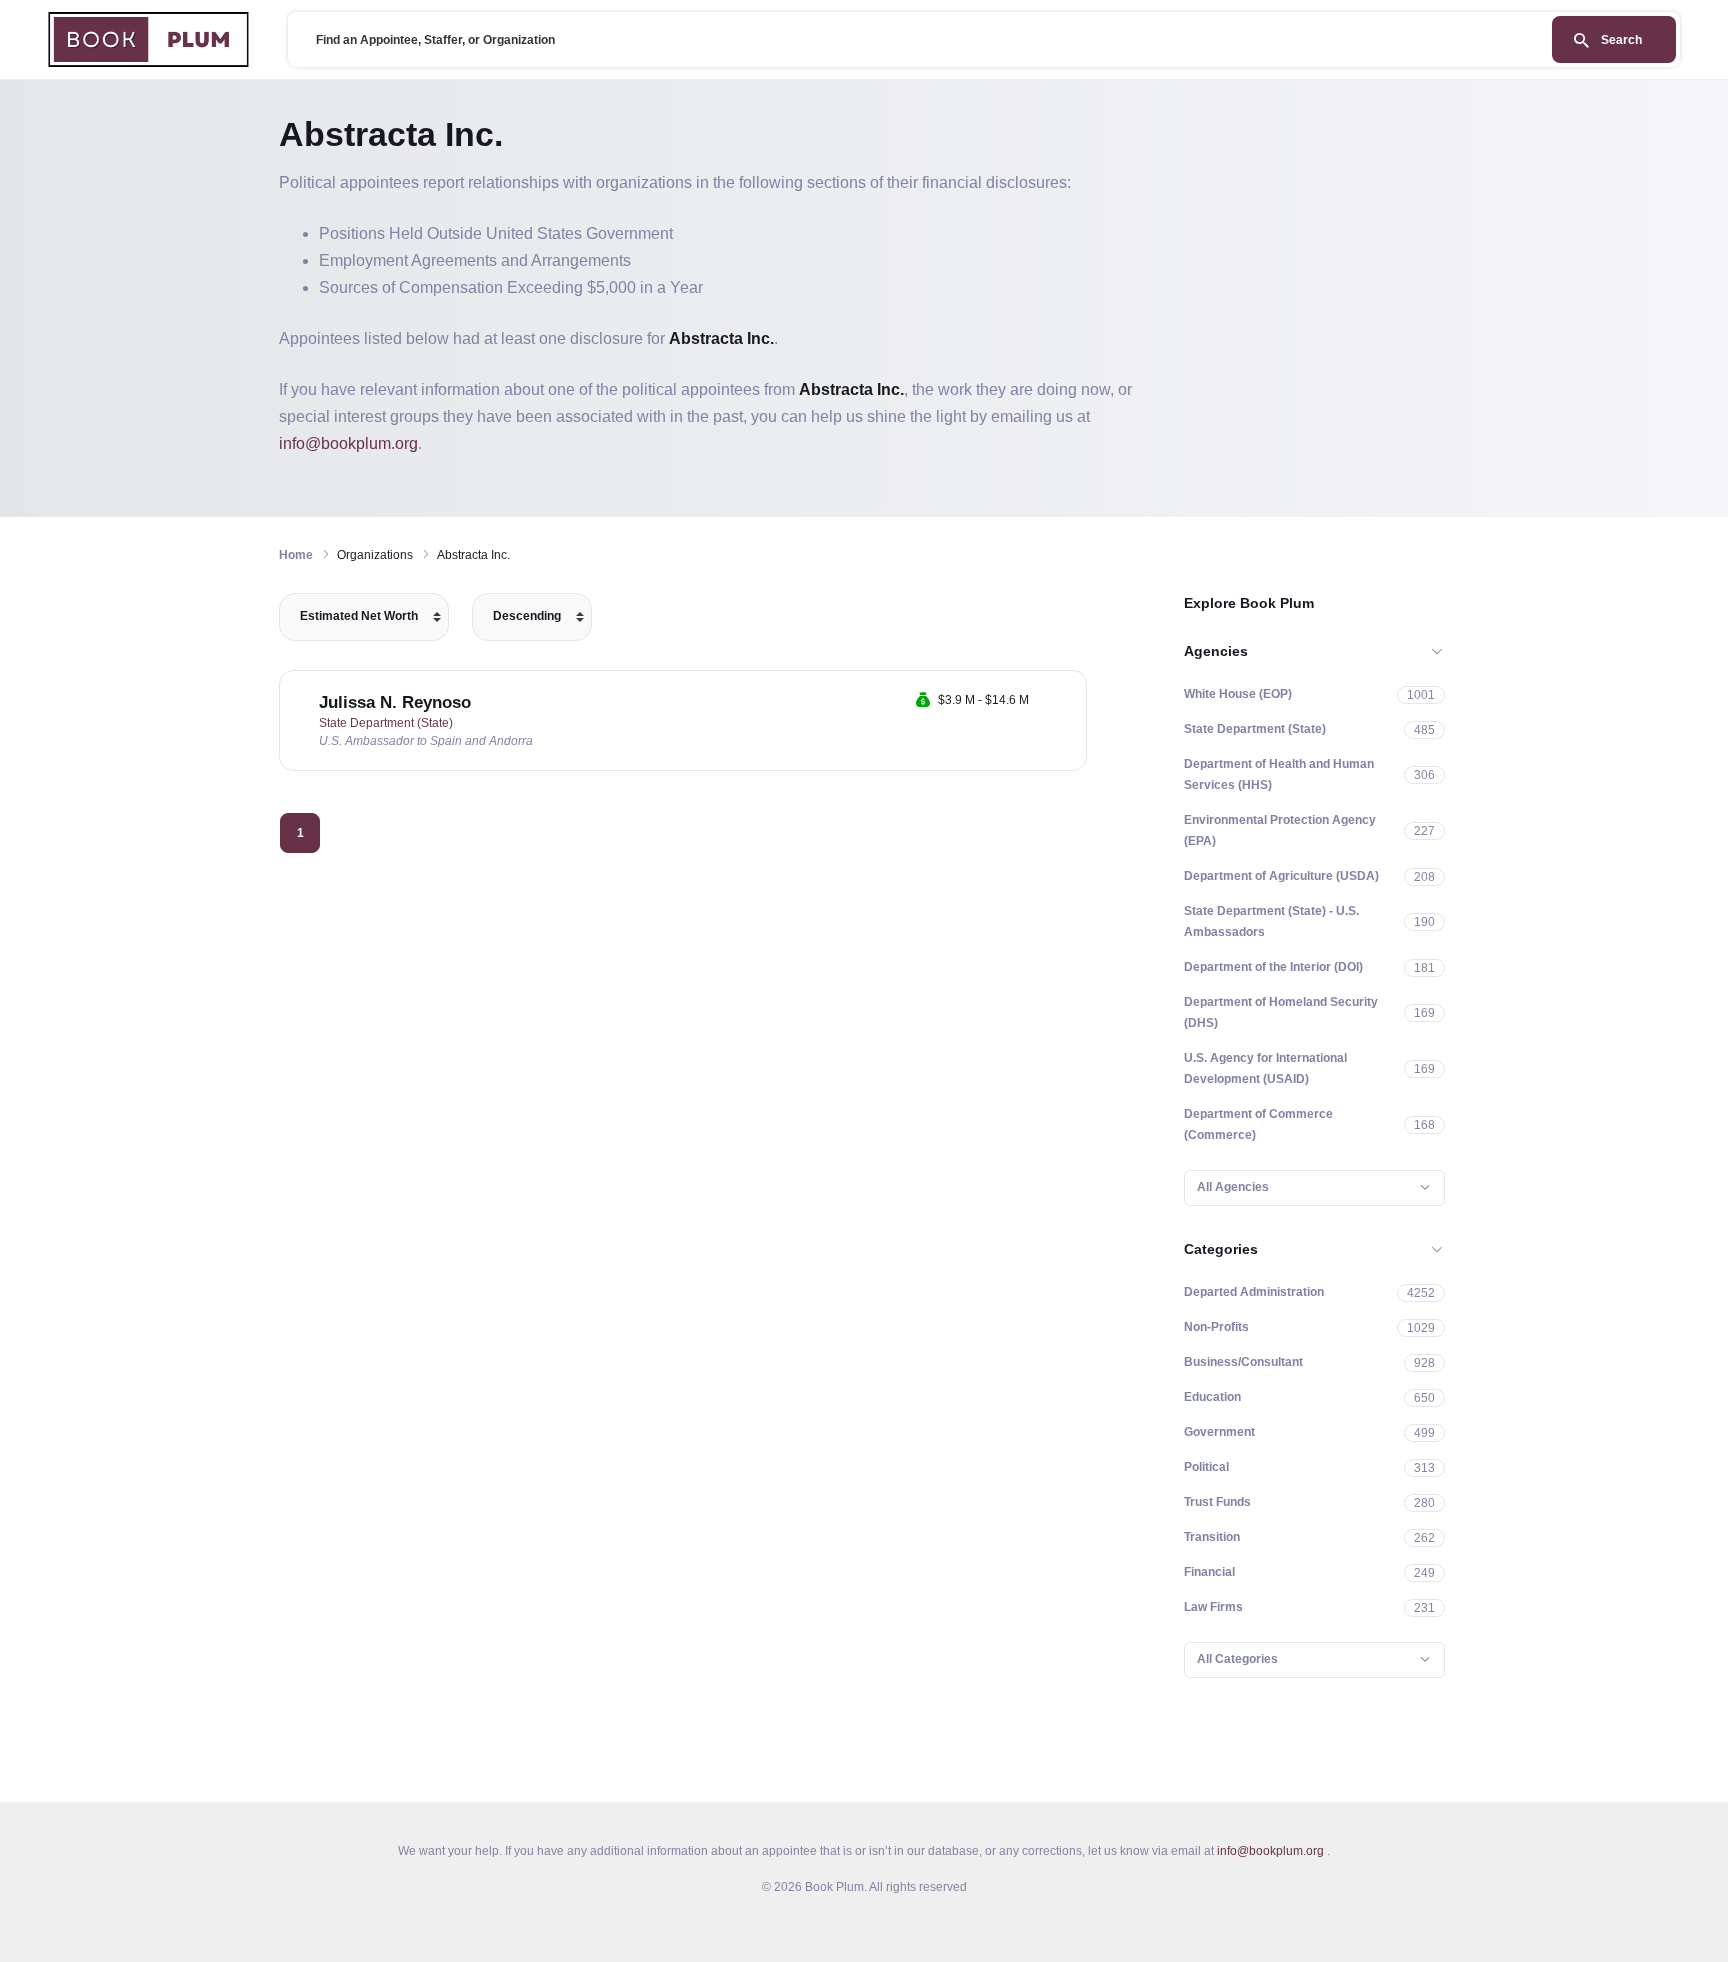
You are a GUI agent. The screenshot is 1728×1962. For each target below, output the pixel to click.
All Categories (1237, 1659)
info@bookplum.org (348, 443)
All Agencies (1233, 1187)
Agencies (1216, 651)
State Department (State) (386, 723)
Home (296, 555)
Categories (1221, 1249)
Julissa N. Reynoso (395, 702)
